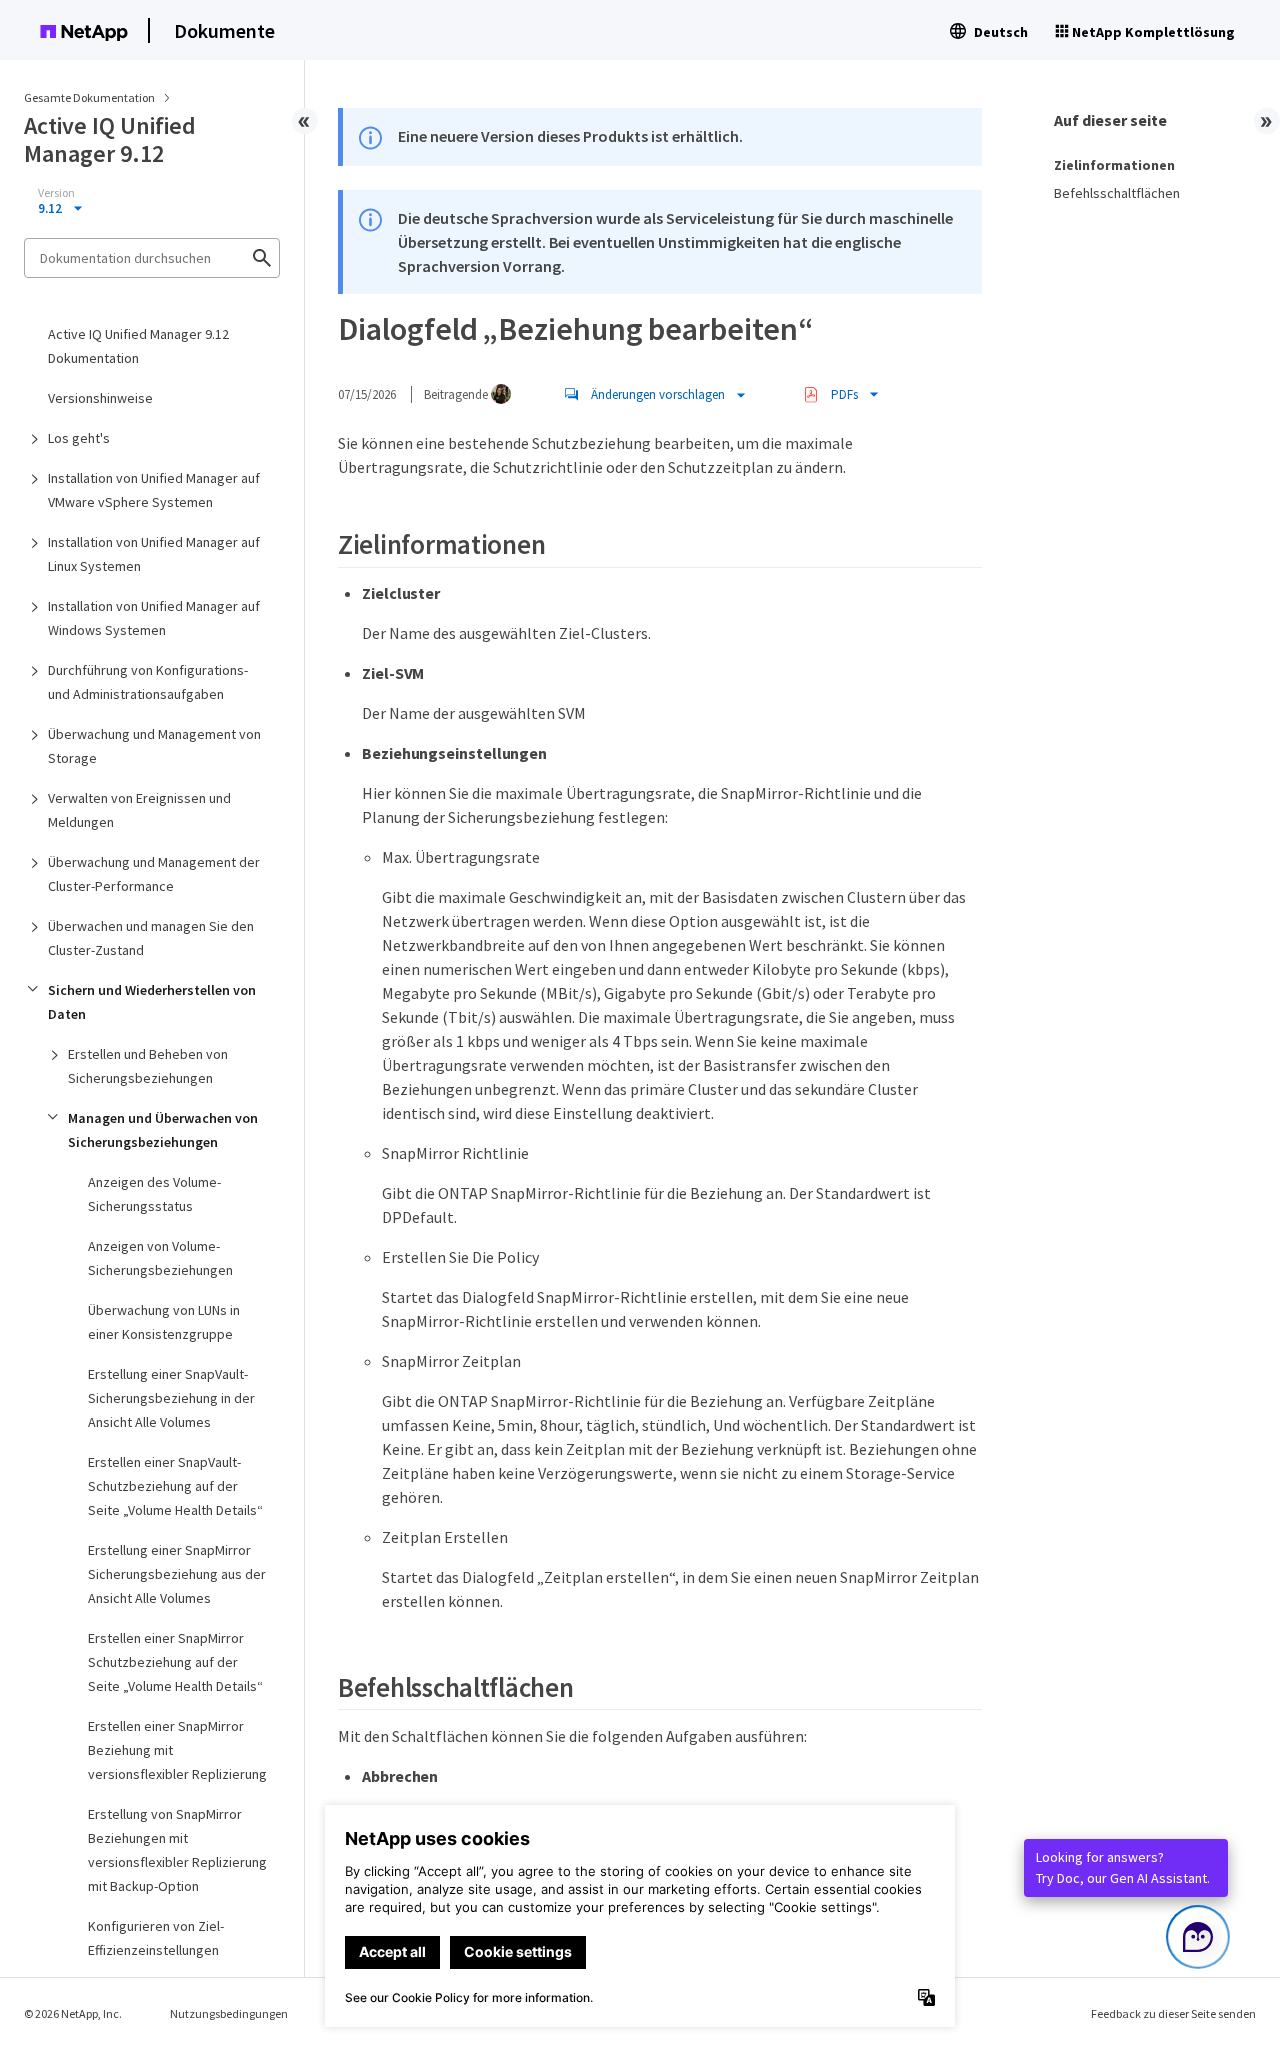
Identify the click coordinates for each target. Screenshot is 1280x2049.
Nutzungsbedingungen (229, 2013)
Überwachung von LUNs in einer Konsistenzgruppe (164, 1322)
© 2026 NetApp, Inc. (73, 2013)
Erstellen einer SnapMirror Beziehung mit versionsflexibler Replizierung (177, 1750)
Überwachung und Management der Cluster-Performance (154, 874)
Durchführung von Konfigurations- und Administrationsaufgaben (148, 682)
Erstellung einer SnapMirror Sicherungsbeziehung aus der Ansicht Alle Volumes (177, 1574)
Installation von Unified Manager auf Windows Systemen (154, 618)
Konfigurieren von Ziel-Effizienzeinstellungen (156, 1938)
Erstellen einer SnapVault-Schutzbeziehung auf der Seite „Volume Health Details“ (175, 1486)
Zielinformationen (1114, 165)
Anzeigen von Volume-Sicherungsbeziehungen (160, 1258)
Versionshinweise (100, 398)
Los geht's (79, 438)
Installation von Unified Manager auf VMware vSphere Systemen (154, 490)
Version (56, 193)
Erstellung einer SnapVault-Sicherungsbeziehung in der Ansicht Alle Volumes (171, 1398)
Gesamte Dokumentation (89, 97)
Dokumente (224, 30)
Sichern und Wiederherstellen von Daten (152, 1002)
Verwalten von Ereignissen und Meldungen (139, 810)
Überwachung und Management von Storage (154, 746)
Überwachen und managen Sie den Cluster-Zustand (151, 938)
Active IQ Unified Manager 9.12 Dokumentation (138, 346)
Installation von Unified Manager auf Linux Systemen (154, 554)
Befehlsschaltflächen (1117, 193)
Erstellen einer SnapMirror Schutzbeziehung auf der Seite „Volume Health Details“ (175, 1662)
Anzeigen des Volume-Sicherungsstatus (154, 1194)
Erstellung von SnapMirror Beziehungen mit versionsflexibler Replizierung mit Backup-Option (177, 1850)
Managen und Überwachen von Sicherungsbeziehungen (163, 1130)
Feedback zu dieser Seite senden (1173, 2013)
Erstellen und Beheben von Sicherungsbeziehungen (148, 1066)
